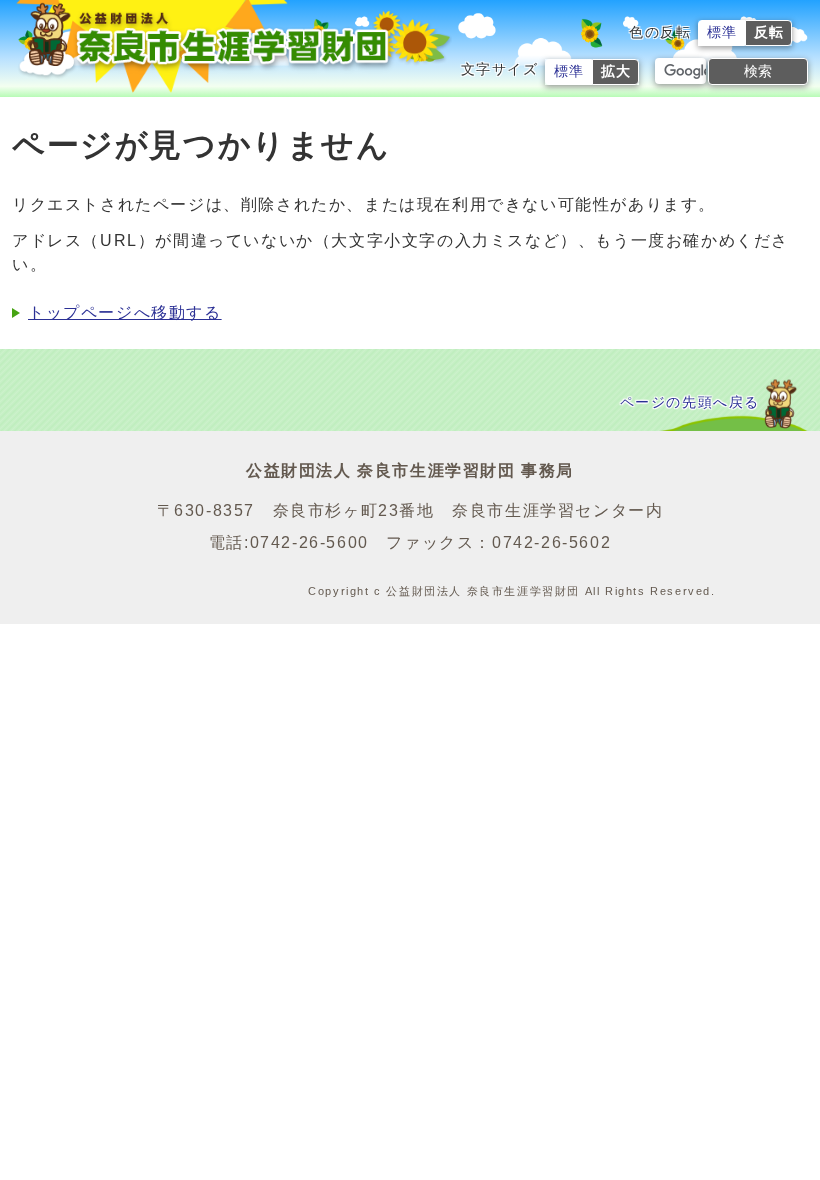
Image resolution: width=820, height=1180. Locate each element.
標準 (722, 32)
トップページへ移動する (125, 312)
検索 (758, 71)
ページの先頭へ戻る (690, 402)
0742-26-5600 (309, 542)
